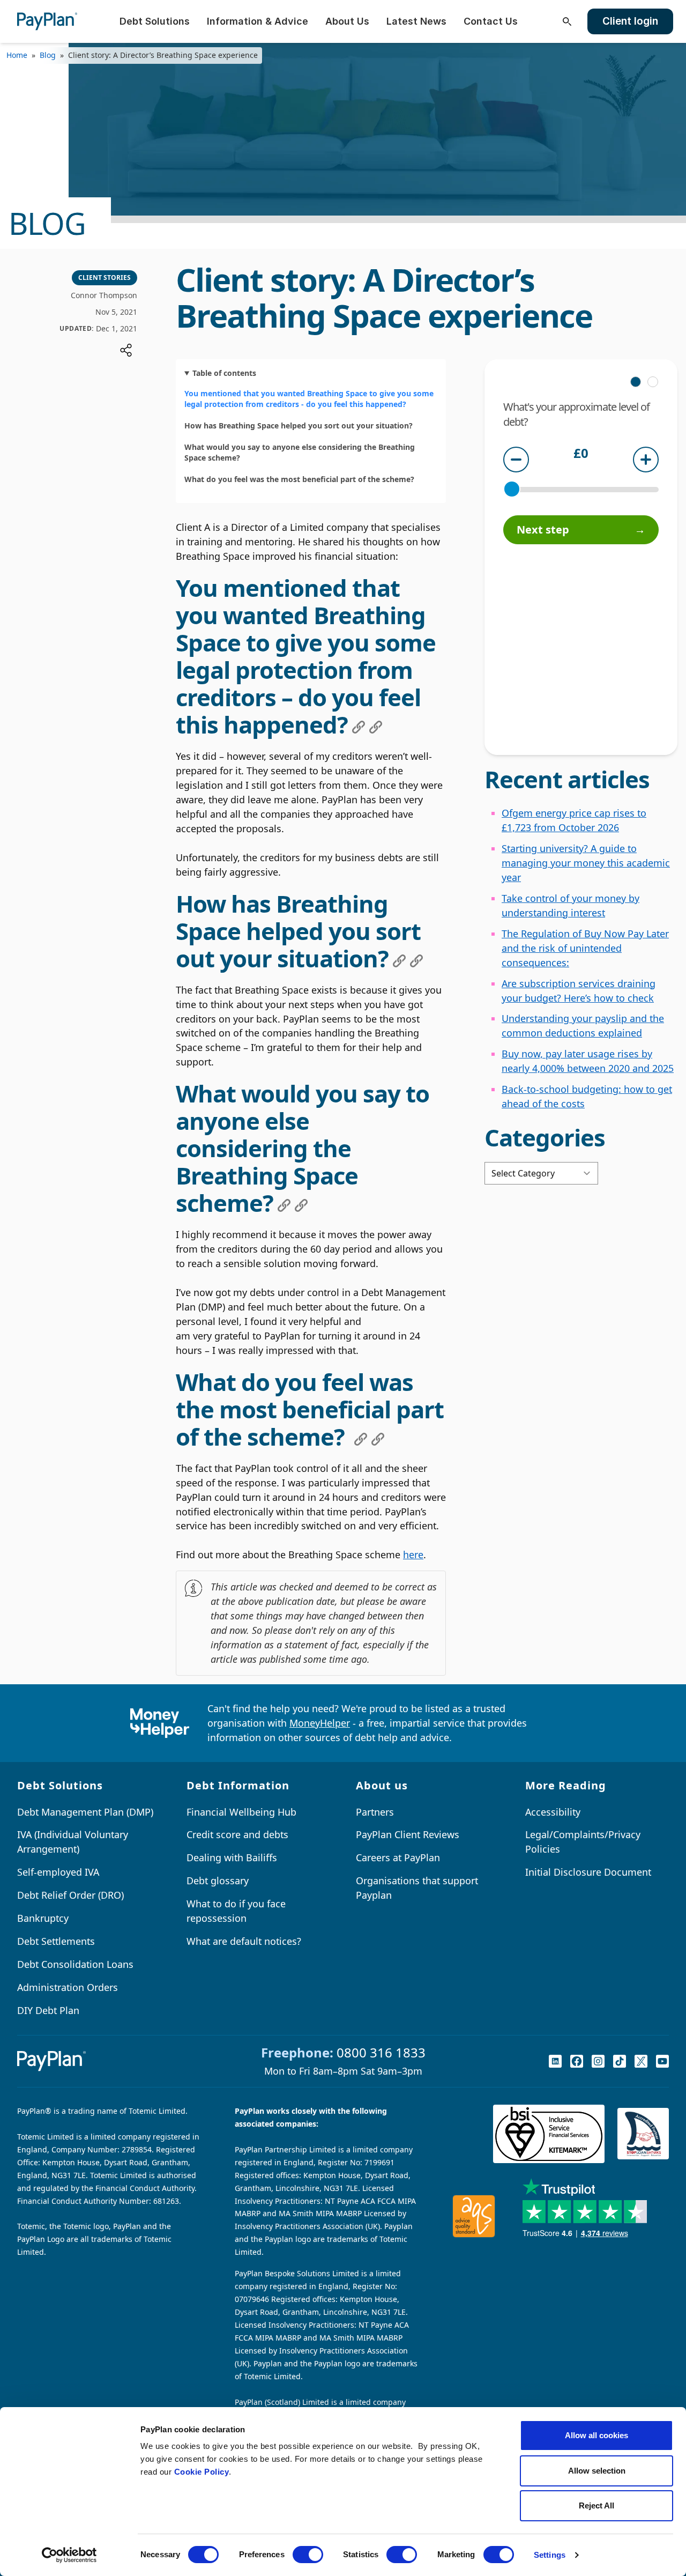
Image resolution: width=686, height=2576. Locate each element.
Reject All (596, 2505)
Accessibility (553, 1812)
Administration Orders (68, 1987)
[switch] (308, 2555)
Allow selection (597, 2471)
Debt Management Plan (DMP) (85, 1812)
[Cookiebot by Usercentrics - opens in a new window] (69, 2555)
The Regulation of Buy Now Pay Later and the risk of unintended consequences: (585, 948)
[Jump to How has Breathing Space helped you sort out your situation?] (399, 961)
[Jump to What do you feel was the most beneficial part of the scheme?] (361, 1439)
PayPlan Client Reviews (408, 1834)
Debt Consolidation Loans (75, 1964)
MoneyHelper (320, 1723)
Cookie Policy (202, 2472)
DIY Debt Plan (48, 2010)
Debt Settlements (56, 1941)
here (413, 1555)
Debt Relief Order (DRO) (70, 1895)
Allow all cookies (596, 2435)
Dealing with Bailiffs (232, 1857)
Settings (550, 2555)
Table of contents (224, 373)
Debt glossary (218, 1881)
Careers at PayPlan (398, 1857)
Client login (630, 21)
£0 (581, 454)
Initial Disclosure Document (588, 1872)
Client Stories (105, 277)
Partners (375, 1812)
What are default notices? (244, 1941)
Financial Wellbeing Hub (241, 1812)
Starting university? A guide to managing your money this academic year (586, 863)
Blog (48, 55)
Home (17, 55)
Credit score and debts (237, 1834)
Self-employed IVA (58, 1872)
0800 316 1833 (381, 2052)
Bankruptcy (43, 1918)
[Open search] (567, 21)
